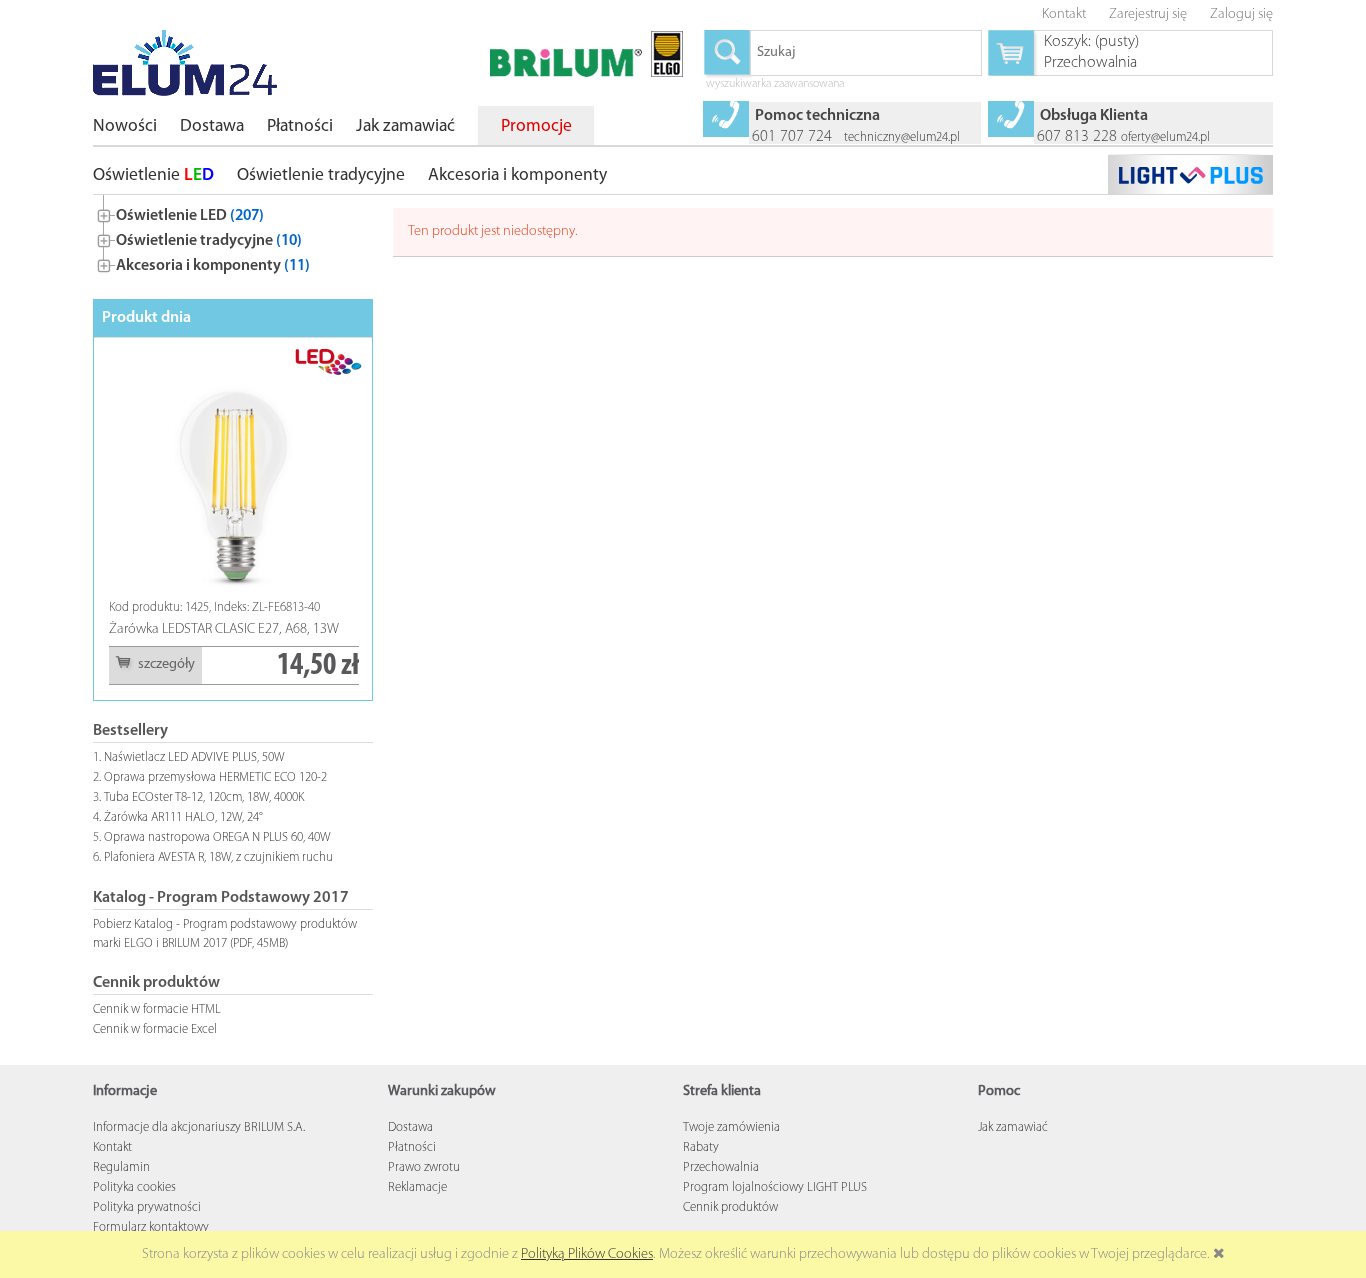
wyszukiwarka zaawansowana (775, 85)
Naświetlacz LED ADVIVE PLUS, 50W (194, 757)
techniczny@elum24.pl (902, 137)
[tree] (233, 236)
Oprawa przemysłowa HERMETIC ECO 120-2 (215, 777)
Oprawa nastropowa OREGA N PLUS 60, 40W (217, 837)
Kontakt (112, 1147)
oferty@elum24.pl (1165, 137)
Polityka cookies (134, 1187)
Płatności (412, 1147)
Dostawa (410, 1127)
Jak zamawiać (1013, 1127)
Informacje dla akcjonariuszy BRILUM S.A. (199, 1127)
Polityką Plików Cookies (587, 1254)
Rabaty (701, 1147)
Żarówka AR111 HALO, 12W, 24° (183, 817)
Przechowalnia (721, 1167)
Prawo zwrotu (424, 1167)
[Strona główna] (185, 63)
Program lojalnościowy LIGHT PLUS (775, 1187)
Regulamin (121, 1167)
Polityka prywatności (147, 1207)
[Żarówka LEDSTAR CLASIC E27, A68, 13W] (234, 473)
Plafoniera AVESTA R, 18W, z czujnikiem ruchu (218, 857)
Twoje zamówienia (731, 1127)
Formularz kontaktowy (151, 1227)
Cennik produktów (730, 1207)
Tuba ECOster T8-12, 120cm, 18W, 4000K (204, 797)
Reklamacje (417, 1187)
